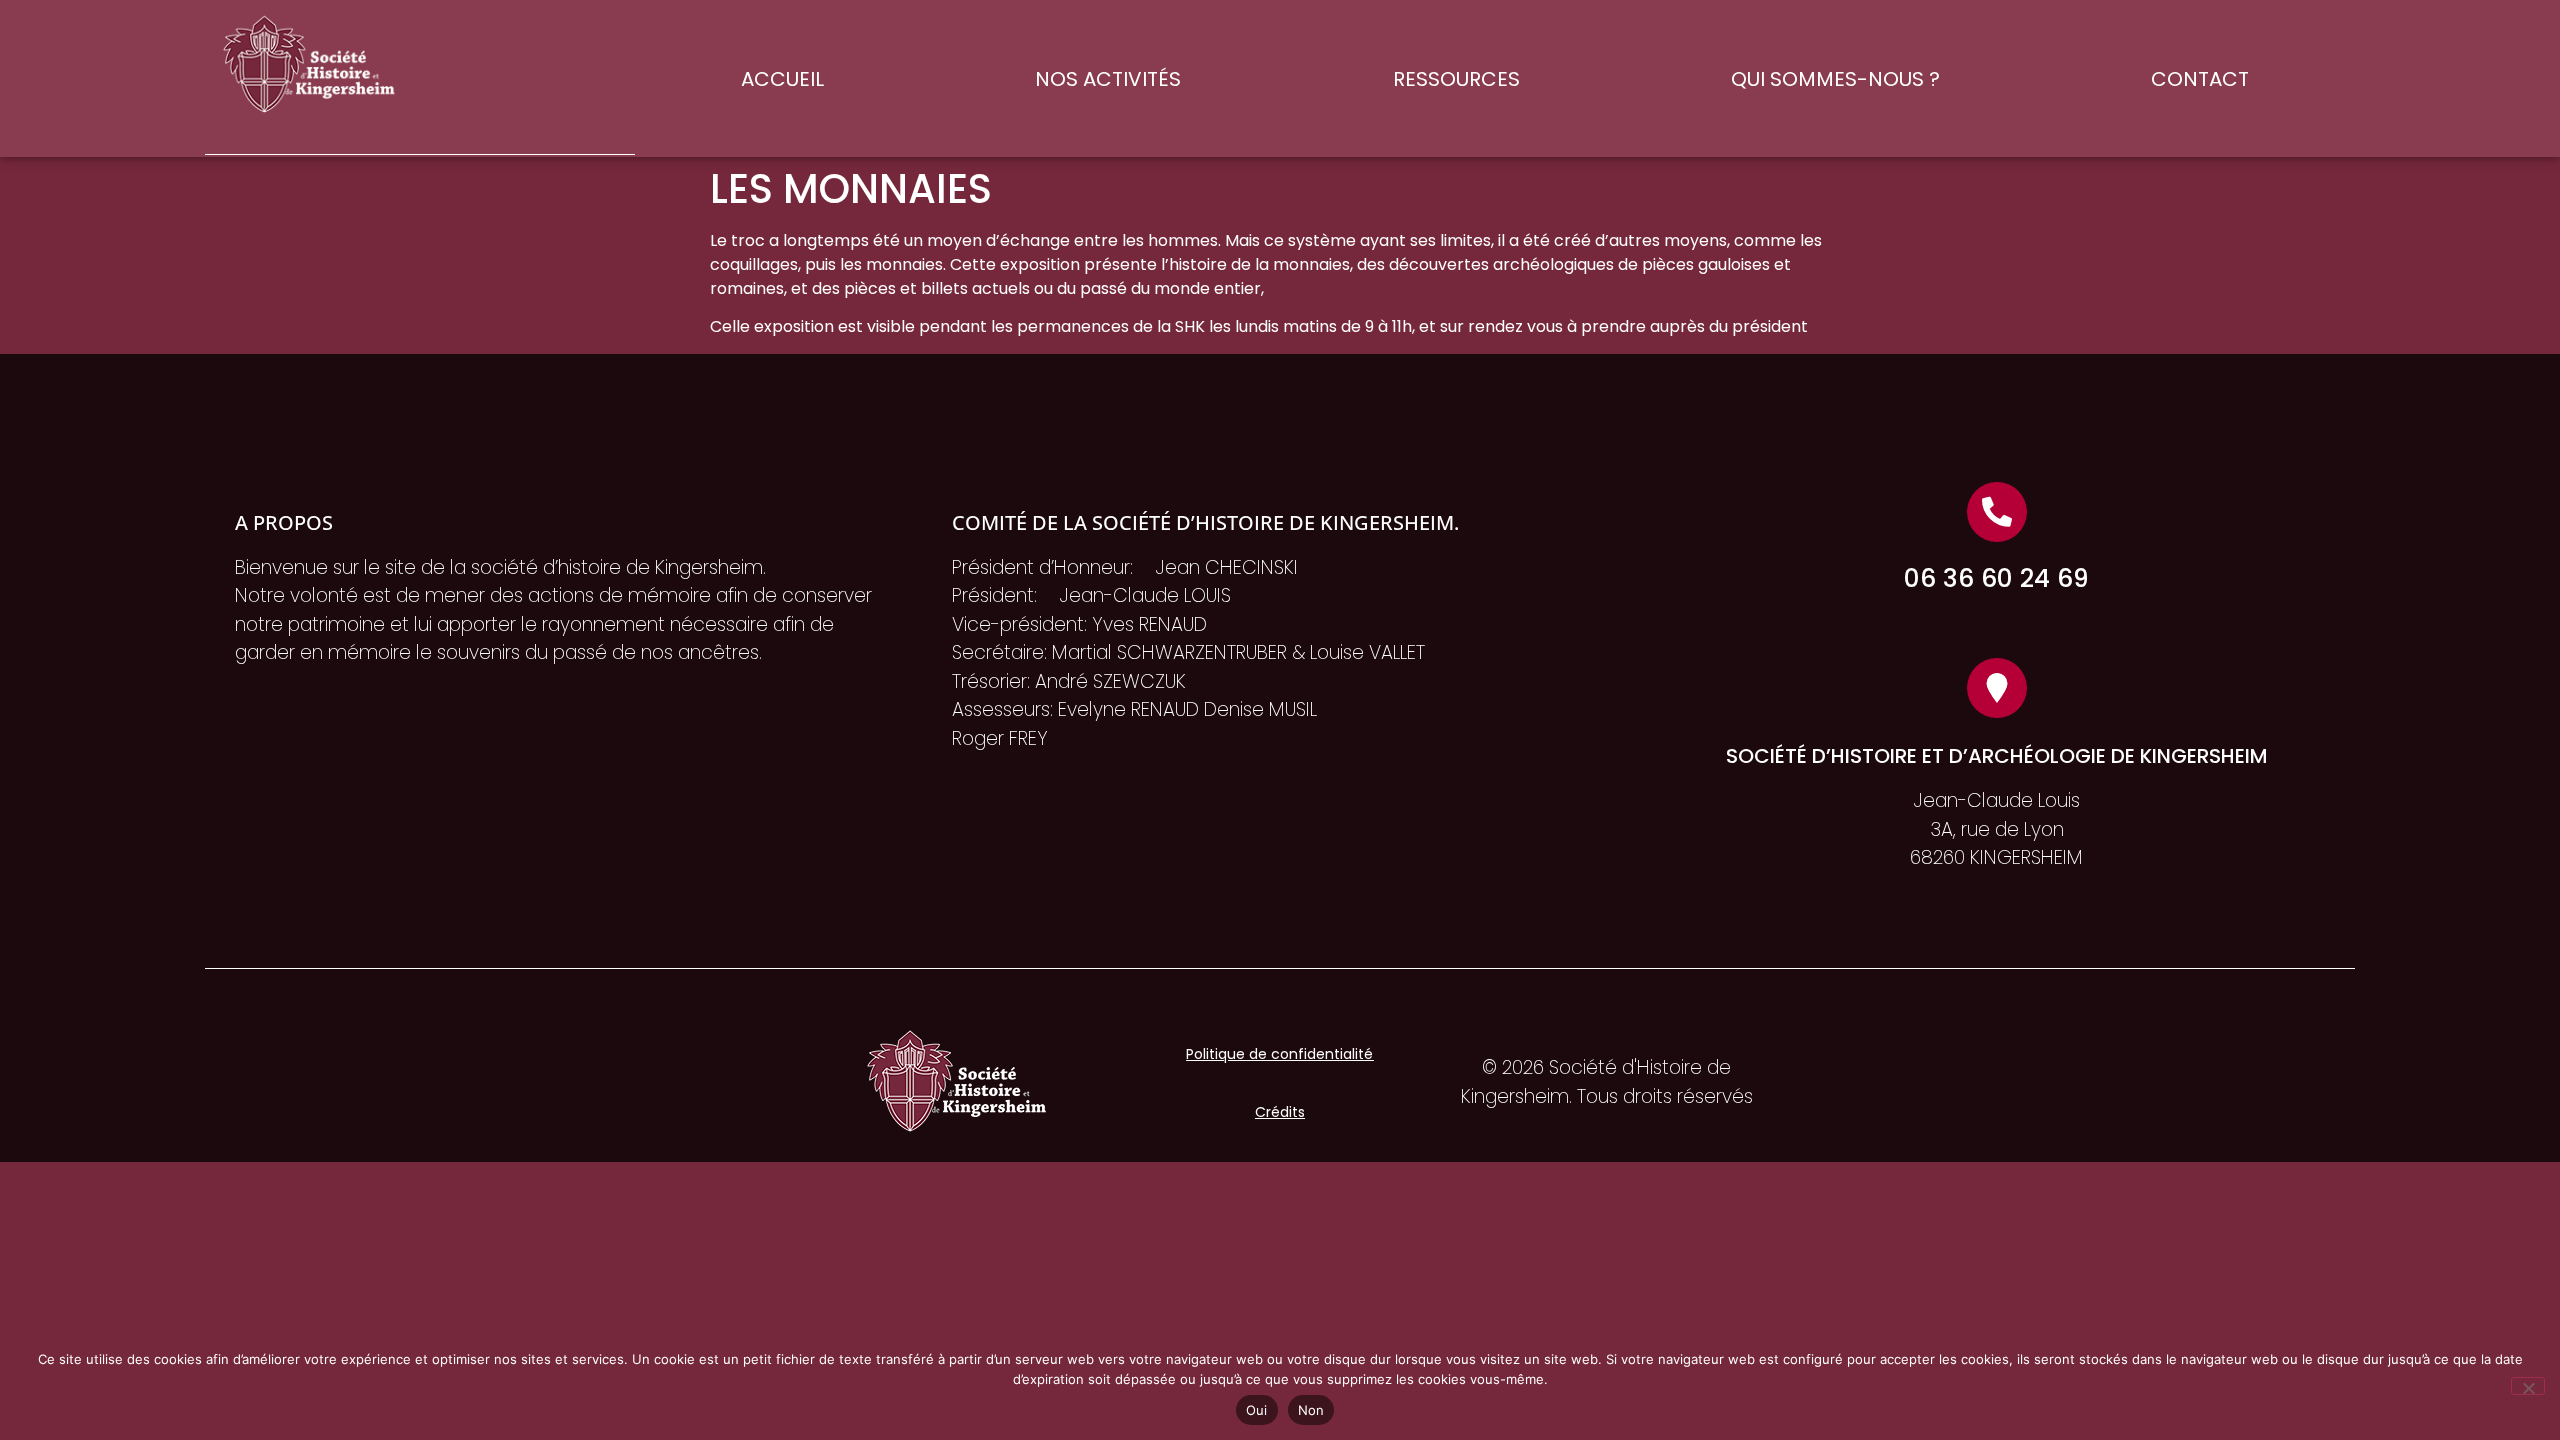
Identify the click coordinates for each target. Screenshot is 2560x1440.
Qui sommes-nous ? (1835, 79)
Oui (1257, 1410)
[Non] (2528, 1386)
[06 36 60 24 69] (1997, 512)
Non (1311, 1410)
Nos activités (1108, 79)
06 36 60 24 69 (1996, 578)
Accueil (782, 79)
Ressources (1456, 79)
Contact (2200, 79)
